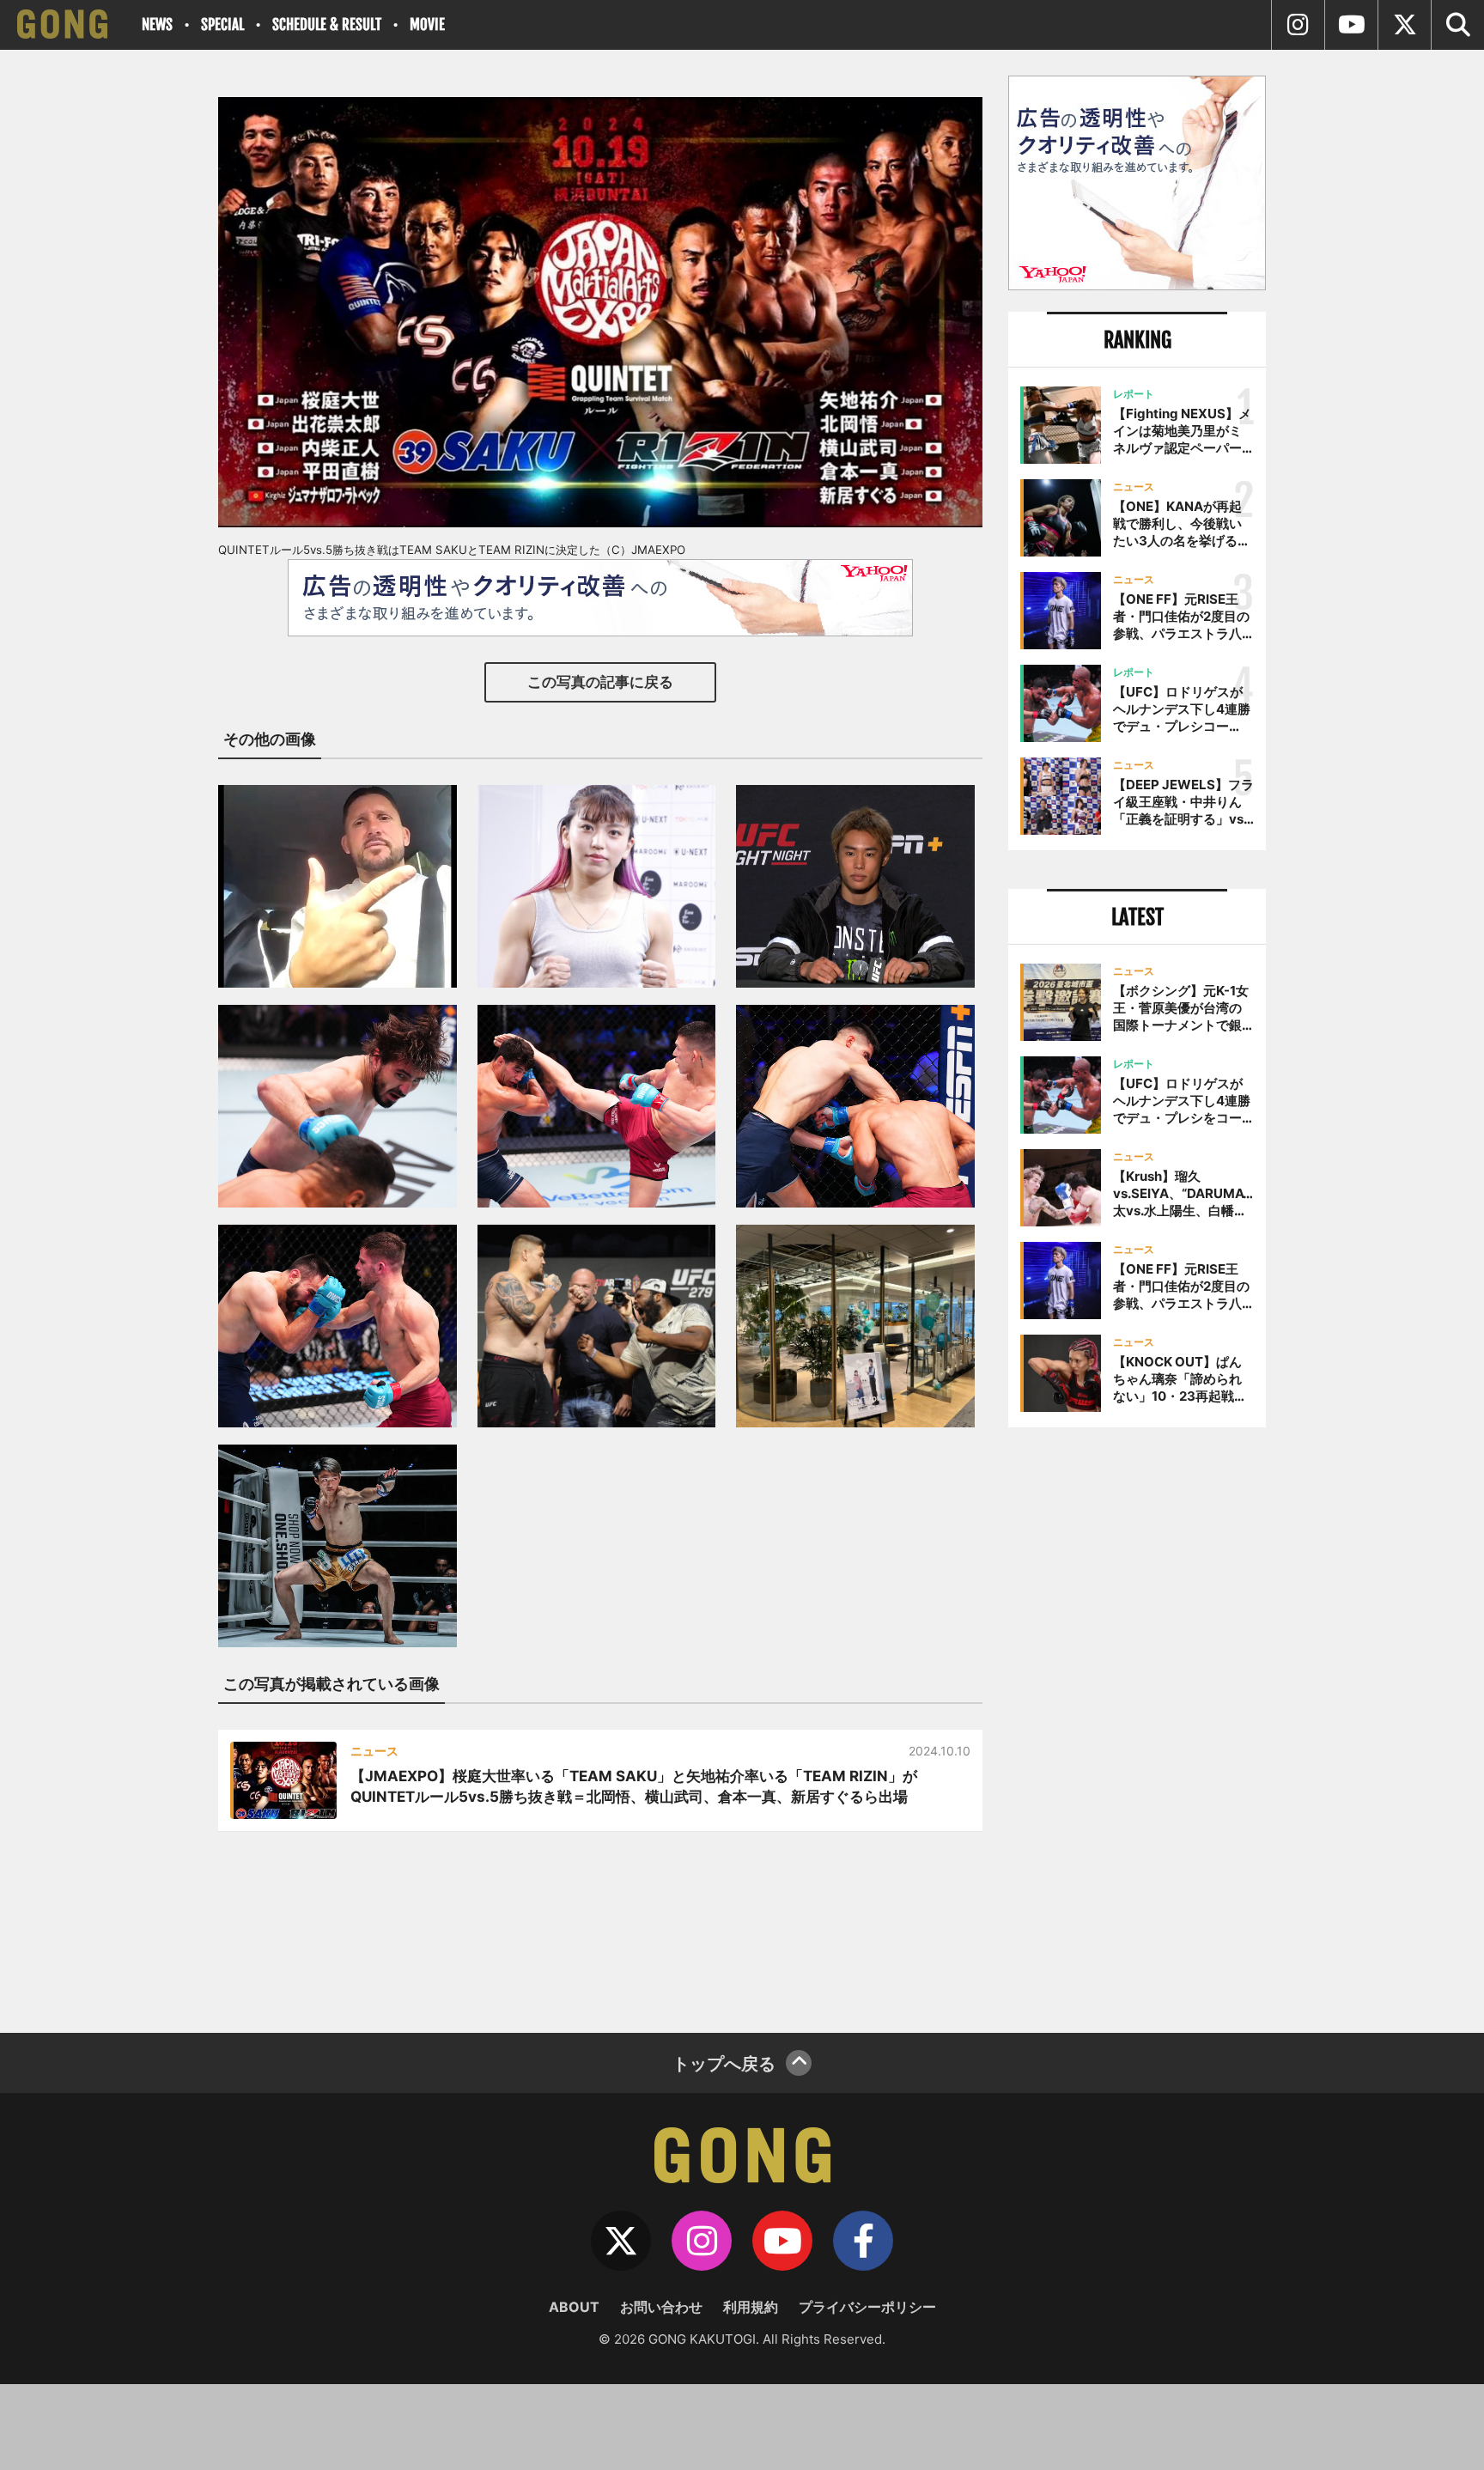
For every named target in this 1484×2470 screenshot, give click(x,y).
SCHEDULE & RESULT (327, 24)
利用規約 (751, 2307)
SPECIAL (222, 24)
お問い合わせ (661, 2307)
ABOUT (574, 2307)
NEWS (157, 24)
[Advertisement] (1137, 1724)
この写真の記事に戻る (600, 682)
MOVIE (427, 24)
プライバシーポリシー (867, 2307)
